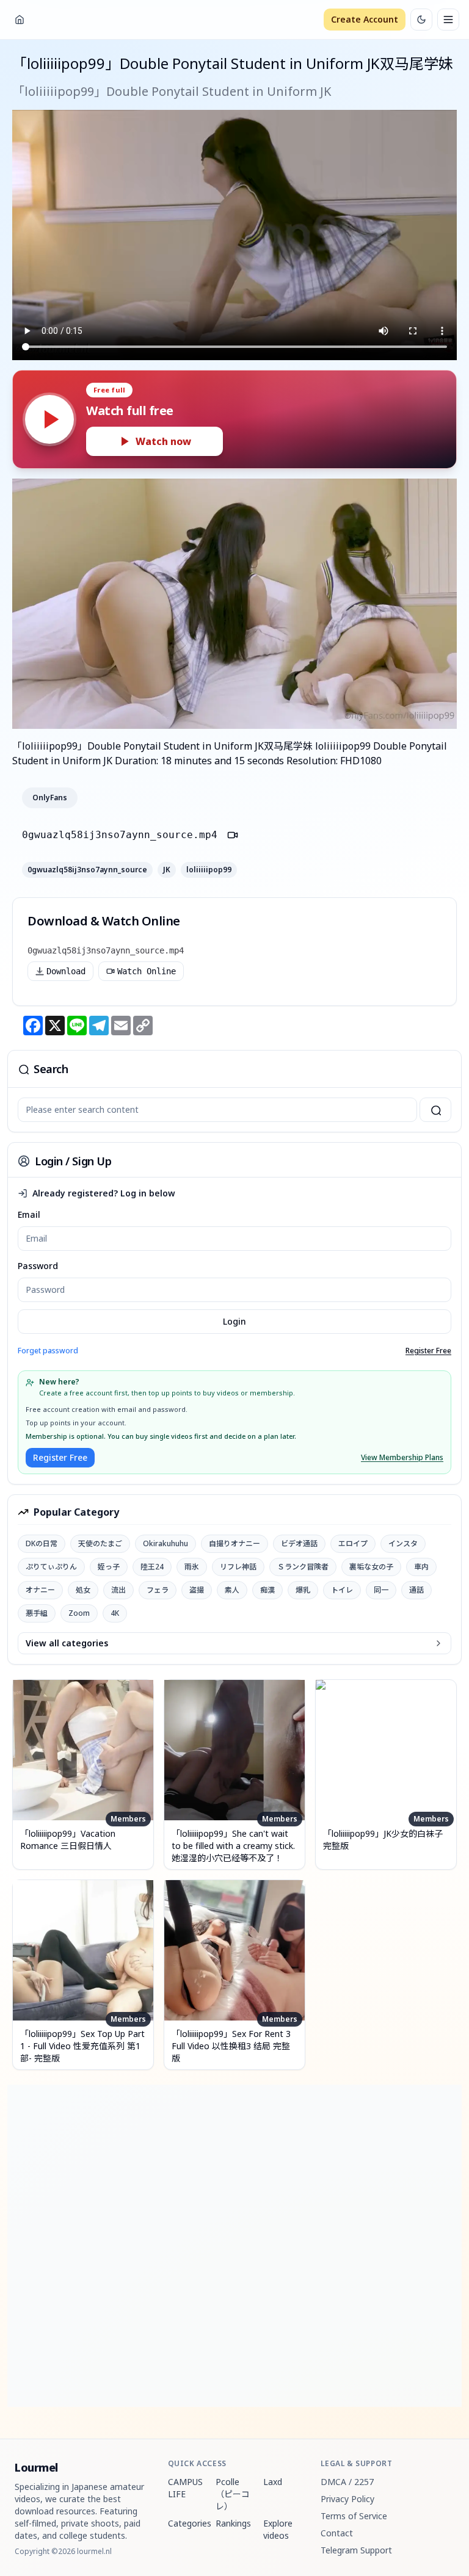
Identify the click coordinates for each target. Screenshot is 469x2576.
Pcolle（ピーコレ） (233, 2494)
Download (66, 971)
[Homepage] (20, 20)
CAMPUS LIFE (185, 2488)
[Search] (435, 1110)
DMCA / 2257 (347, 2482)
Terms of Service (354, 2516)
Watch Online (147, 971)
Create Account (365, 19)
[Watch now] (49, 419)
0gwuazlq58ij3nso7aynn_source (87, 870)
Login (234, 1321)
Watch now (163, 441)
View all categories (67, 1643)
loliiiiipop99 (209, 870)
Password (38, 1266)
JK (167, 870)
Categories (187, 2523)
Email (29, 1214)
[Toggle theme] (421, 20)
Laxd (273, 2482)
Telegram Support (356, 2550)
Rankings (233, 2523)
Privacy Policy (347, 2499)
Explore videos (278, 2529)
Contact (337, 2533)
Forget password (48, 1351)
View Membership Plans (402, 1458)
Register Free (428, 1351)
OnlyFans (50, 798)
